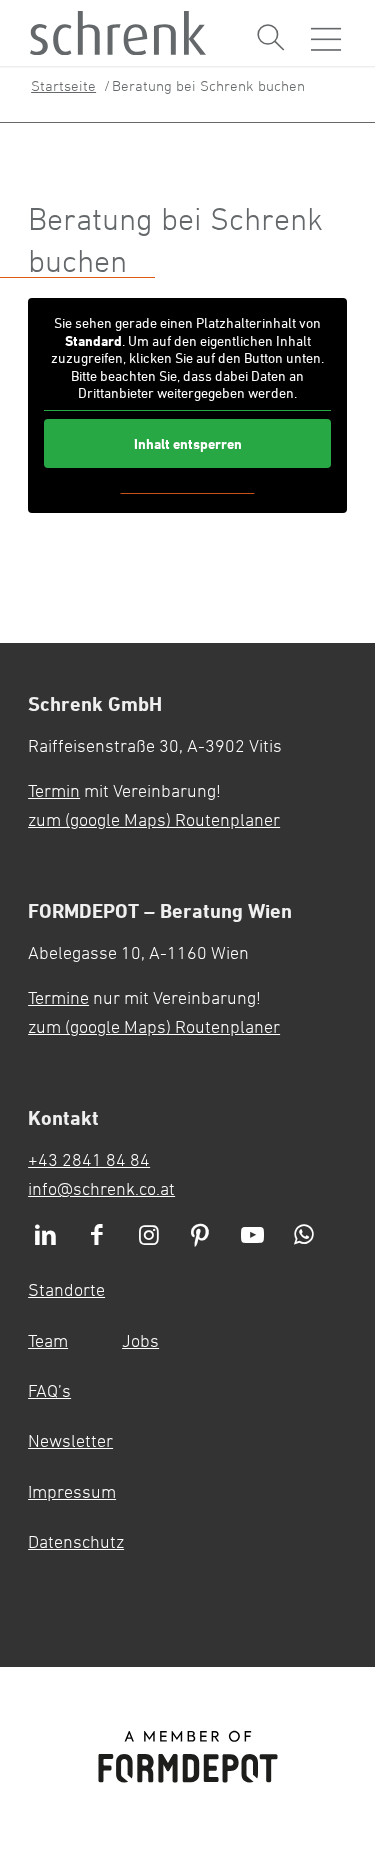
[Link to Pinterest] (200, 1236)
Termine (58, 997)
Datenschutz (76, 1541)
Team (48, 1340)
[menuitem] (271, 38)
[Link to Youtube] (252, 1236)
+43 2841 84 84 (89, 1159)
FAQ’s (49, 1390)
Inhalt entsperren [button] (188, 443)
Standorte (66, 1289)
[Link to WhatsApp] (304, 1236)
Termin (54, 790)
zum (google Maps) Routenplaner (154, 819)
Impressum (72, 1491)
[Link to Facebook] (97, 1236)
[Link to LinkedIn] (45, 1236)
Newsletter (70, 1440)
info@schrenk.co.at (101, 1188)
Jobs (140, 1340)
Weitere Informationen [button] (188, 486)
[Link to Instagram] (149, 1236)
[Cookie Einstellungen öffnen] (316, 1476)
